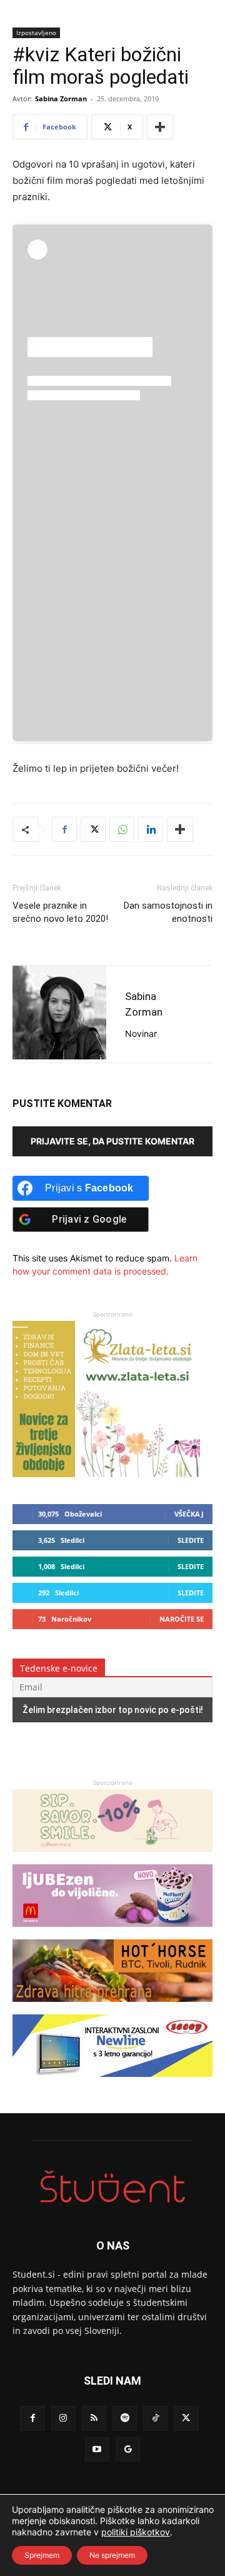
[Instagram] (63, 2418)
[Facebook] (64, 829)
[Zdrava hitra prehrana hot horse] (112, 2008)
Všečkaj (189, 1514)
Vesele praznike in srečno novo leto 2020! (60, 912)
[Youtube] (97, 2449)
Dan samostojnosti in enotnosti (168, 912)
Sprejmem (42, 2555)
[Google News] (128, 2449)
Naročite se (182, 1619)
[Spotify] (125, 2418)
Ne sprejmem (112, 2555)
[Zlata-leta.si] (106, 1474)
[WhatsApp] (122, 829)
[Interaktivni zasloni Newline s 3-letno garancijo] (112, 2083)
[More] (160, 127)
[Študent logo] (112, 2187)
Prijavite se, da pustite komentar (112, 1141)
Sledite (191, 1540)
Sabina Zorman (61, 98)
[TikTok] (155, 2418)
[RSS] (94, 2418)
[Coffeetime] (112, 1858)
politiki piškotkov (136, 2532)
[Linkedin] (151, 829)
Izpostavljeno (36, 33)
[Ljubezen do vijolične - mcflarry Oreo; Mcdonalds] (112, 1933)
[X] (93, 829)
